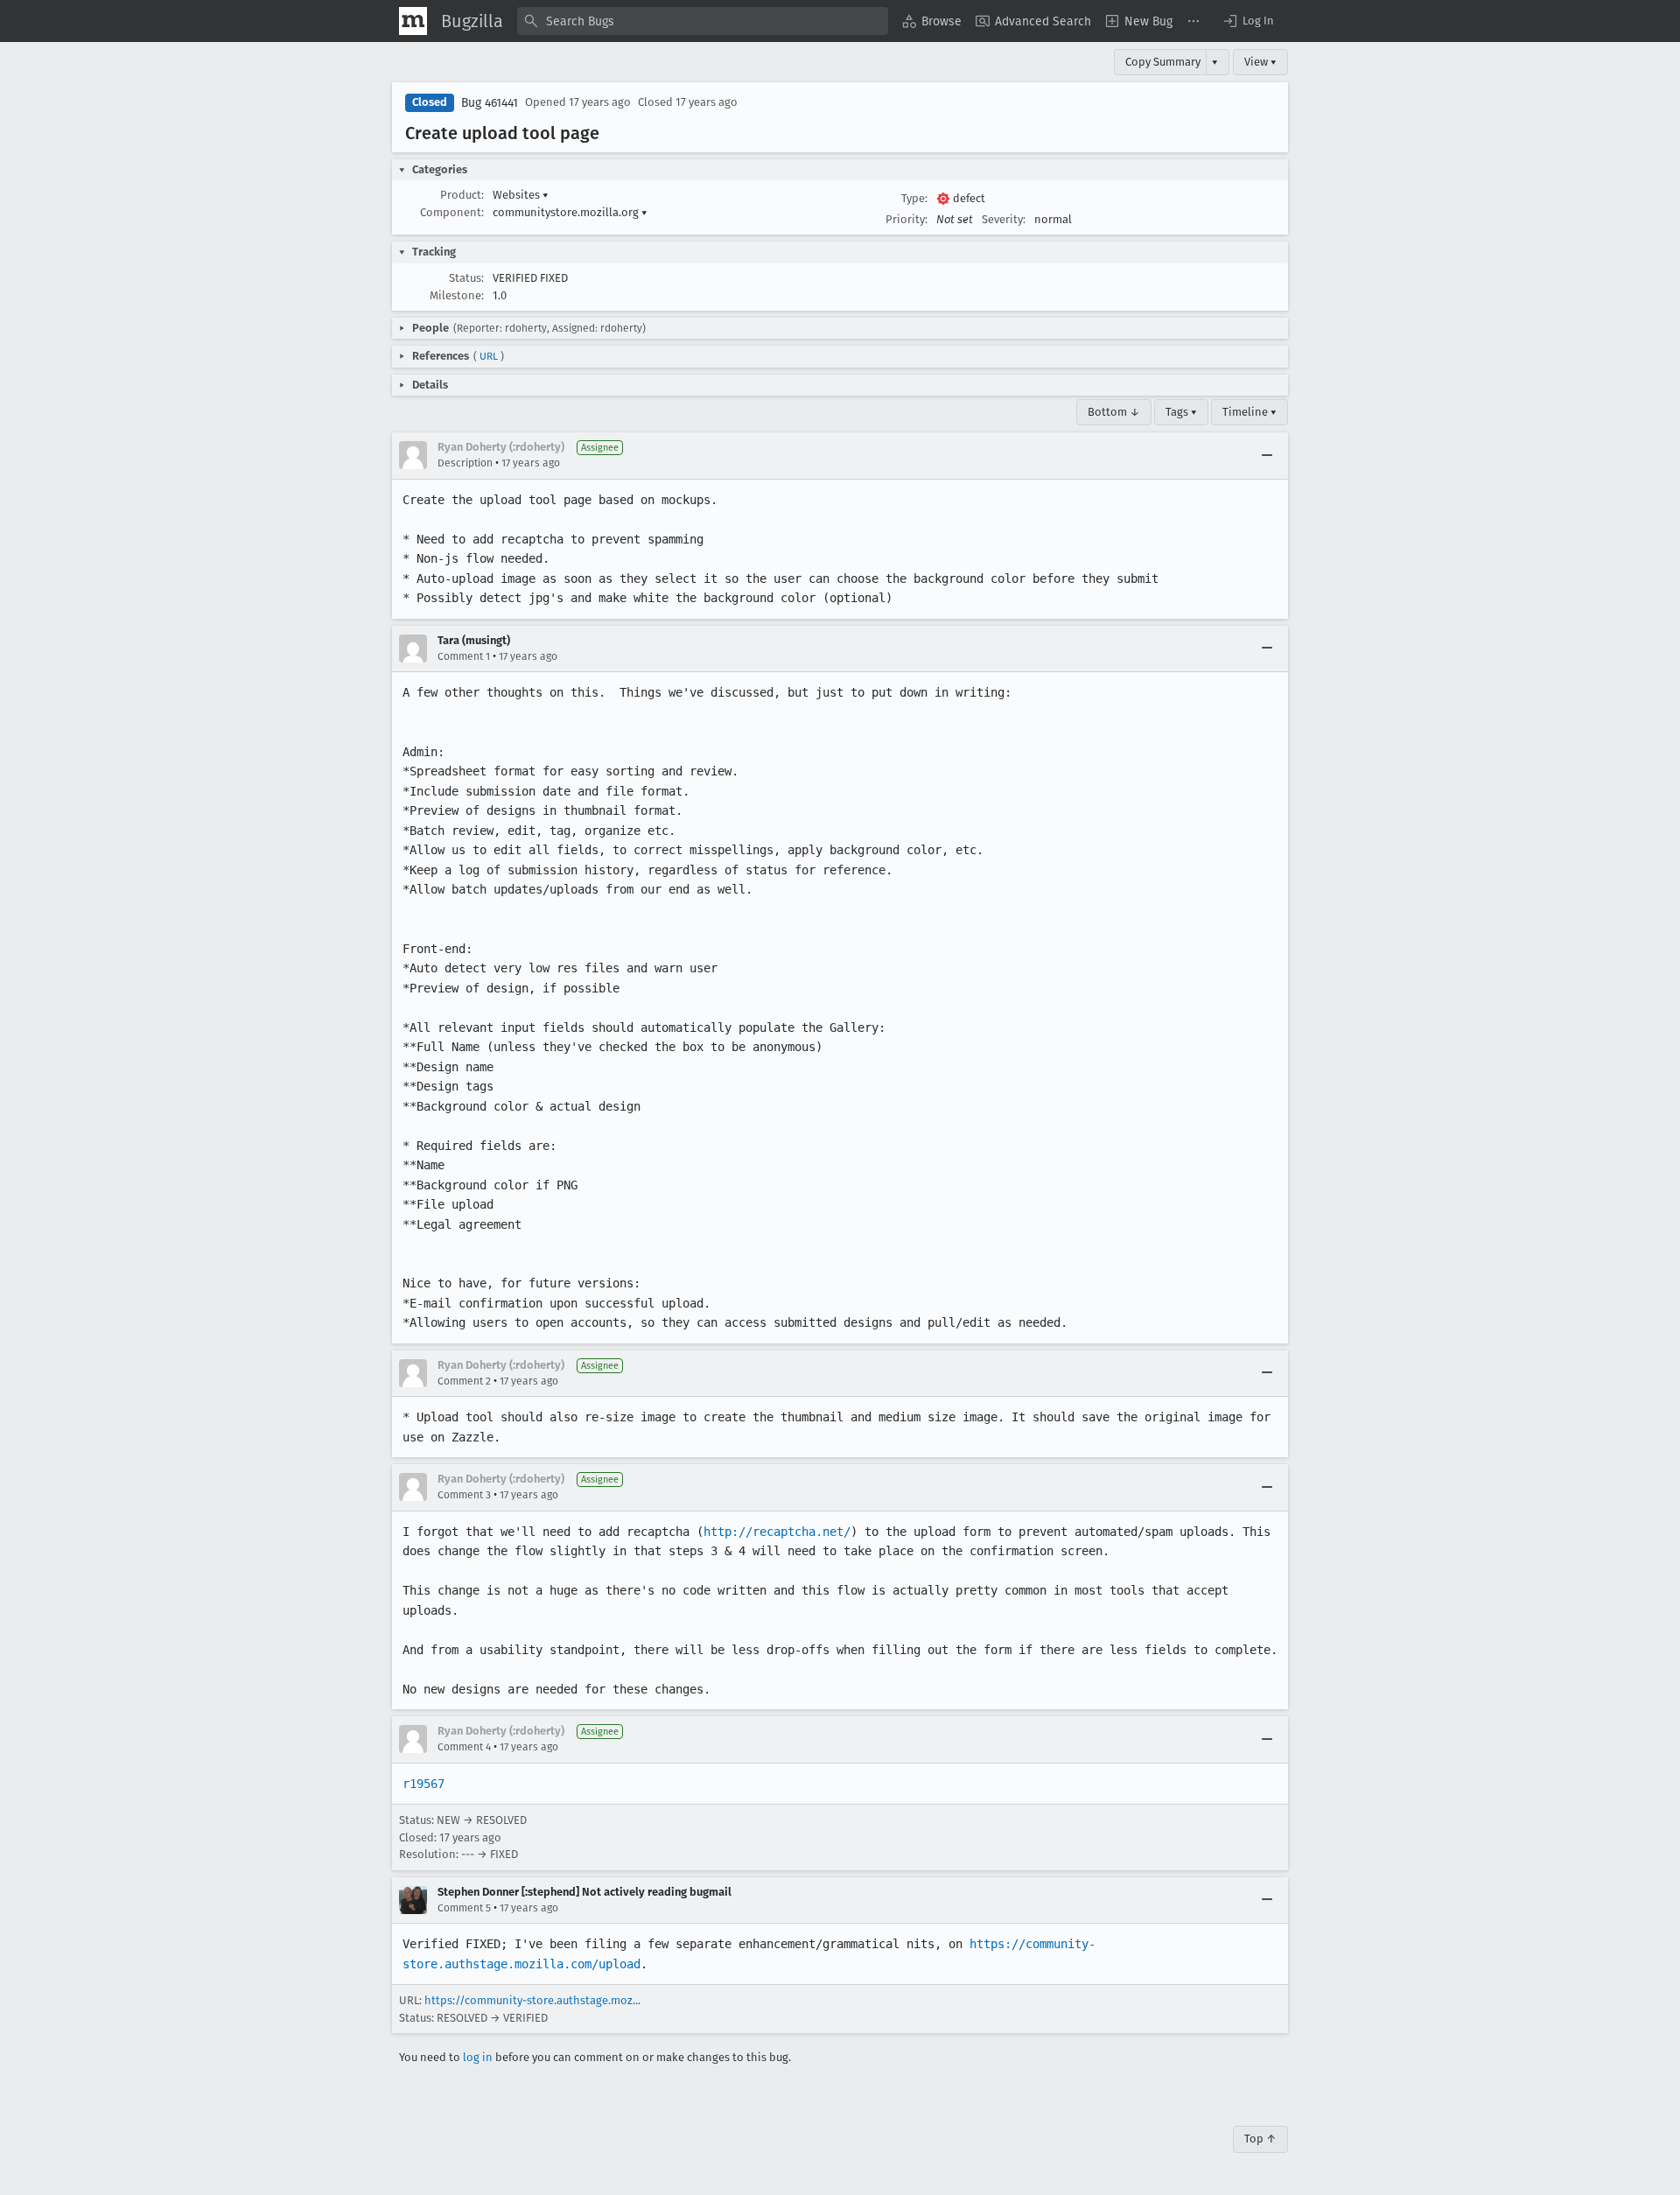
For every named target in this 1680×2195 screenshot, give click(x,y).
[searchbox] (703, 21)
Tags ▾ (1181, 412)
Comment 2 (464, 1381)
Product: (462, 195)
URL (489, 356)
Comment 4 (464, 1747)
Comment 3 (464, 1495)
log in (478, 2057)
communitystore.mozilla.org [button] (570, 212)
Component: (452, 212)
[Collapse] (1267, 455)
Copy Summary (1163, 62)
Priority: (906, 219)
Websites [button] (521, 195)
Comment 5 (464, 1908)
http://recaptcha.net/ (777, 1532)
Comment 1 (464, 656)
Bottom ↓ (1114, 412)
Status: (466, 278)
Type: (914, 198)
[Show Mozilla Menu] (413, 21)
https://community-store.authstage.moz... (532, 2000)
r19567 (423, 1784)
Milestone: (457, 295)
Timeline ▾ (1249, 412)
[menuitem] (932, 21)
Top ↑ (1260, 2139)
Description (465, 463)
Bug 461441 (490, 103)
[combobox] (703, 21)
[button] (1248, 21)
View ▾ (1260, 62)
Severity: (1004, 219)
